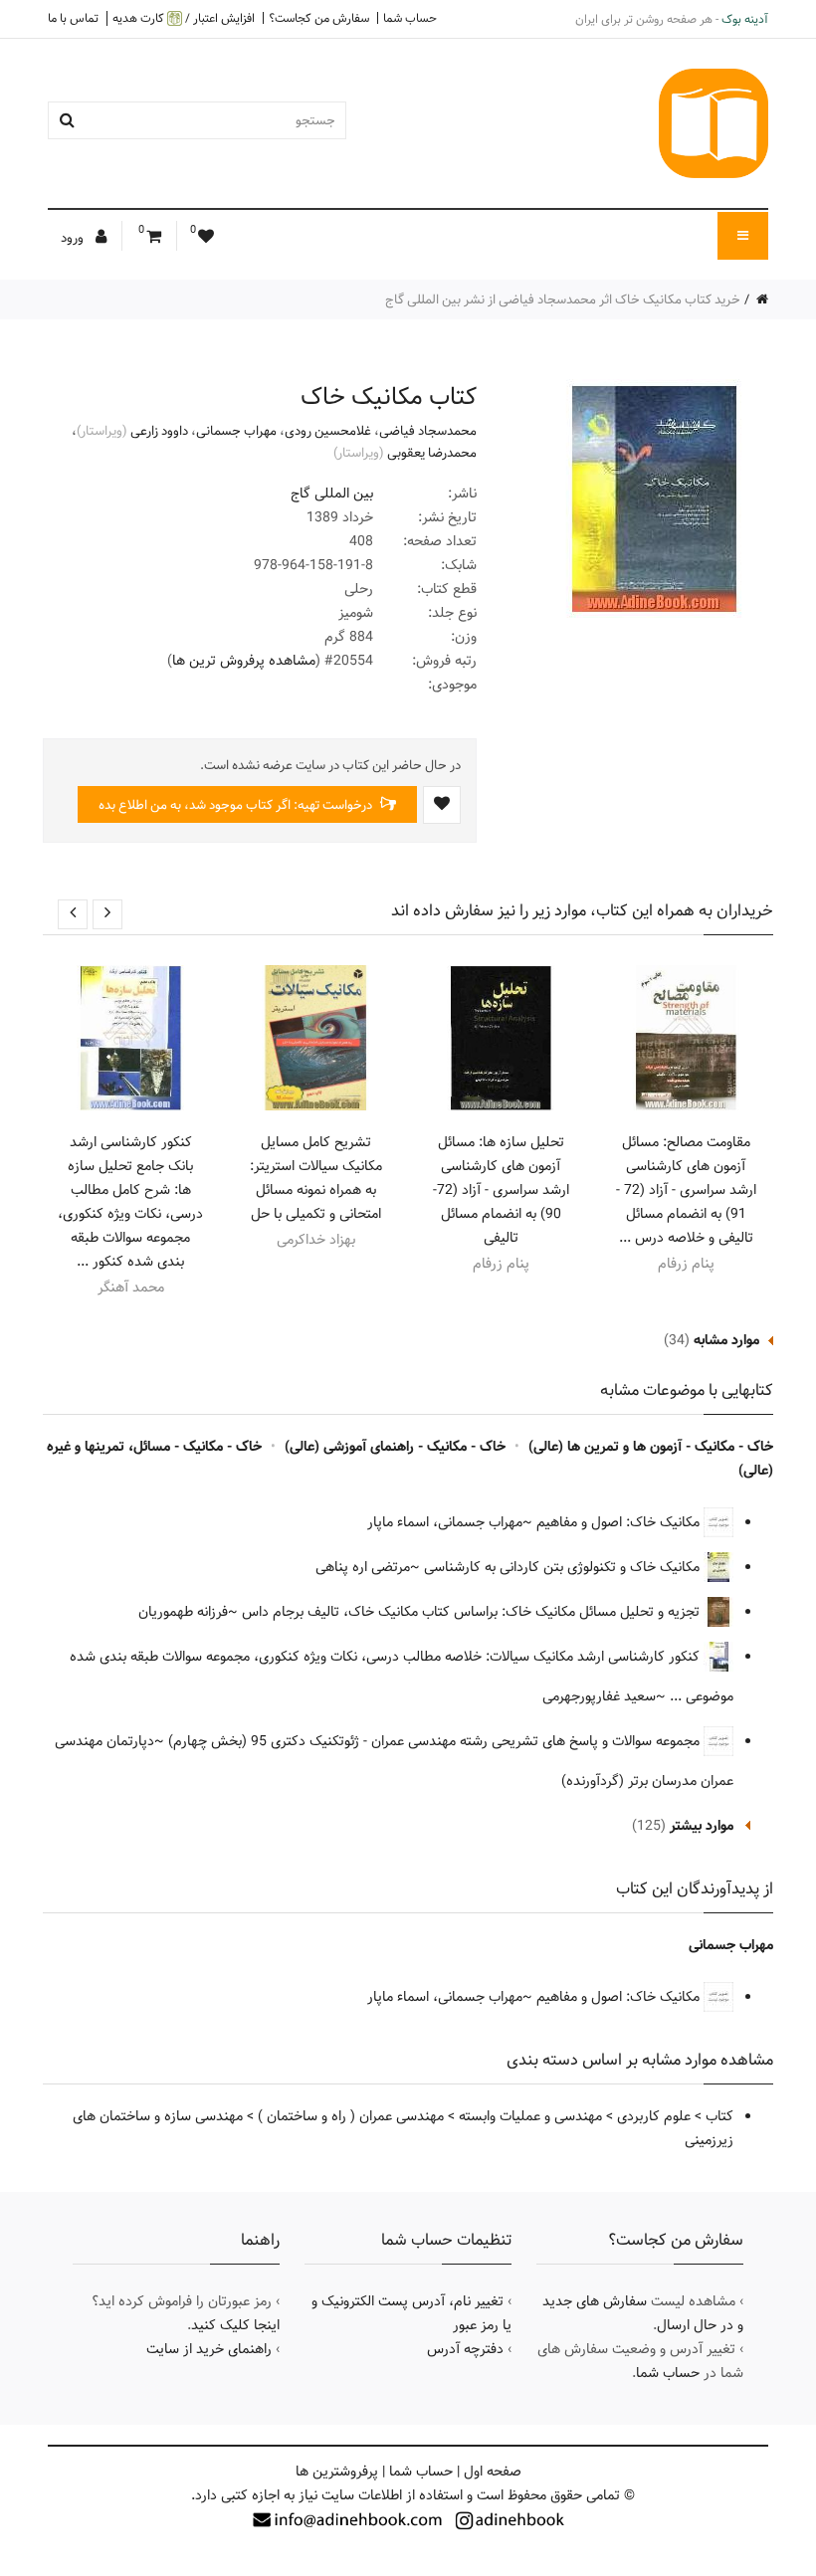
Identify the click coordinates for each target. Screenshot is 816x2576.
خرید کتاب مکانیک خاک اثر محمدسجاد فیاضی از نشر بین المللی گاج (563, 299)
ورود (74, 238)
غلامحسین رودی (328, 431)
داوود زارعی (159, 431)
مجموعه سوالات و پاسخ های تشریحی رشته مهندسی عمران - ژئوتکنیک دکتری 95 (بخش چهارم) (436, 1741)
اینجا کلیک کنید (235, 2325)
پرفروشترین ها (337, 2472)
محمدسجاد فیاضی (428, 431)
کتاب (719, 2116)
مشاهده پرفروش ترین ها (244, 661)
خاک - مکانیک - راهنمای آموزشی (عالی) (395, 1447)
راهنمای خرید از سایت (209, 2349)
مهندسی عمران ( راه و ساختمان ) (351, 2116)
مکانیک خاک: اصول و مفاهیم (620, 1522)
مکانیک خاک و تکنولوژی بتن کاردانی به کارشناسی (564, 1567)
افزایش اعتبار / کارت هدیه (184, 18)
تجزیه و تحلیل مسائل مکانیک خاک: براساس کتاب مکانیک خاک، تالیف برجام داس (473, 1612)
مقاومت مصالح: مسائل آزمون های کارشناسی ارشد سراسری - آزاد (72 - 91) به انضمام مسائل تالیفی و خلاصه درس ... (686, 1190)
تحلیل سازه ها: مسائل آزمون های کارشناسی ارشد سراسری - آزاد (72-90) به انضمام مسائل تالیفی (501, 1190)
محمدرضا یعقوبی (432, 453)
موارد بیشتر (702, 1826)
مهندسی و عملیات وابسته (530, 2116)
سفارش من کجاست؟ (319, 18)
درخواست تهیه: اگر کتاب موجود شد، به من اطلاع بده (237, 805)
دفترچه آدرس (465, 2349)
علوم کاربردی (654, 2116)
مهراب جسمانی (236, 431)
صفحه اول (493, 2472)
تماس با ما (73, 18)
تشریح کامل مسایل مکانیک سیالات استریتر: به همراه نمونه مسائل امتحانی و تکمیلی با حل (316, 1178)
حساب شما (410, 18)
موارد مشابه (726, 1340)
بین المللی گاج (332, 494)
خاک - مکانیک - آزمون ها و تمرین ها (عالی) (651, 1447)
